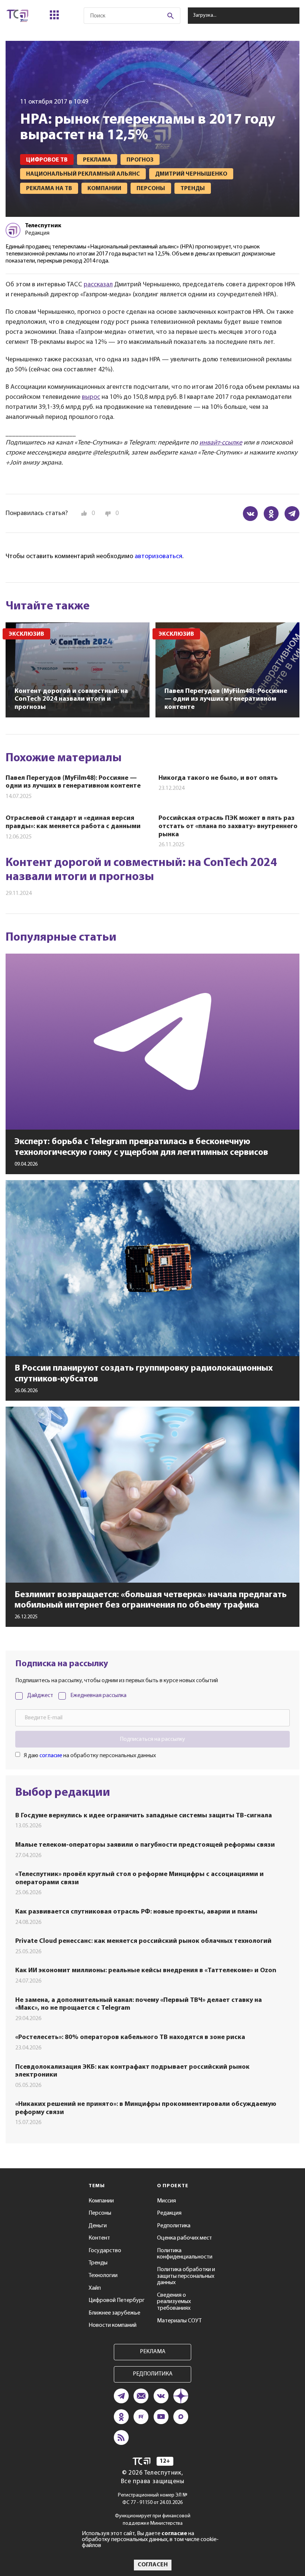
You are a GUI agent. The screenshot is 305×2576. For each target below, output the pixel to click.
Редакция (169, 2213)
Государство (105, 2251)
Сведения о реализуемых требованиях (174, 2302)
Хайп (95, 2288)
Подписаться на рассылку (152, 1739)
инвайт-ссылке (221, 443)
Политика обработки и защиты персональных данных (186, 2276)
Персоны (100, 2213)
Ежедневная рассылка (98, 1696)
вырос (91, 397)
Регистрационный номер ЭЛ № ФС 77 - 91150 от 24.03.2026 (153, 2499)
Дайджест (40, 1696)
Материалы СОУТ (179, 2321)
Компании (101, 2201)
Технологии (103, 2276)
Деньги (98, 2226)
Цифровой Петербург (117, 2300)
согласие (51, 1756)
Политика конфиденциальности (185, 2254)
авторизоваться (158, 557)
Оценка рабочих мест (184, 2238)
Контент (99, 2238)
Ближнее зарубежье (114, 2313)
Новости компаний (113, 2325)
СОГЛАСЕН (153, 2565)
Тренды (98, 2263)
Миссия (166, 2201)
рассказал (98, 285)
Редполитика (174, 2226)
